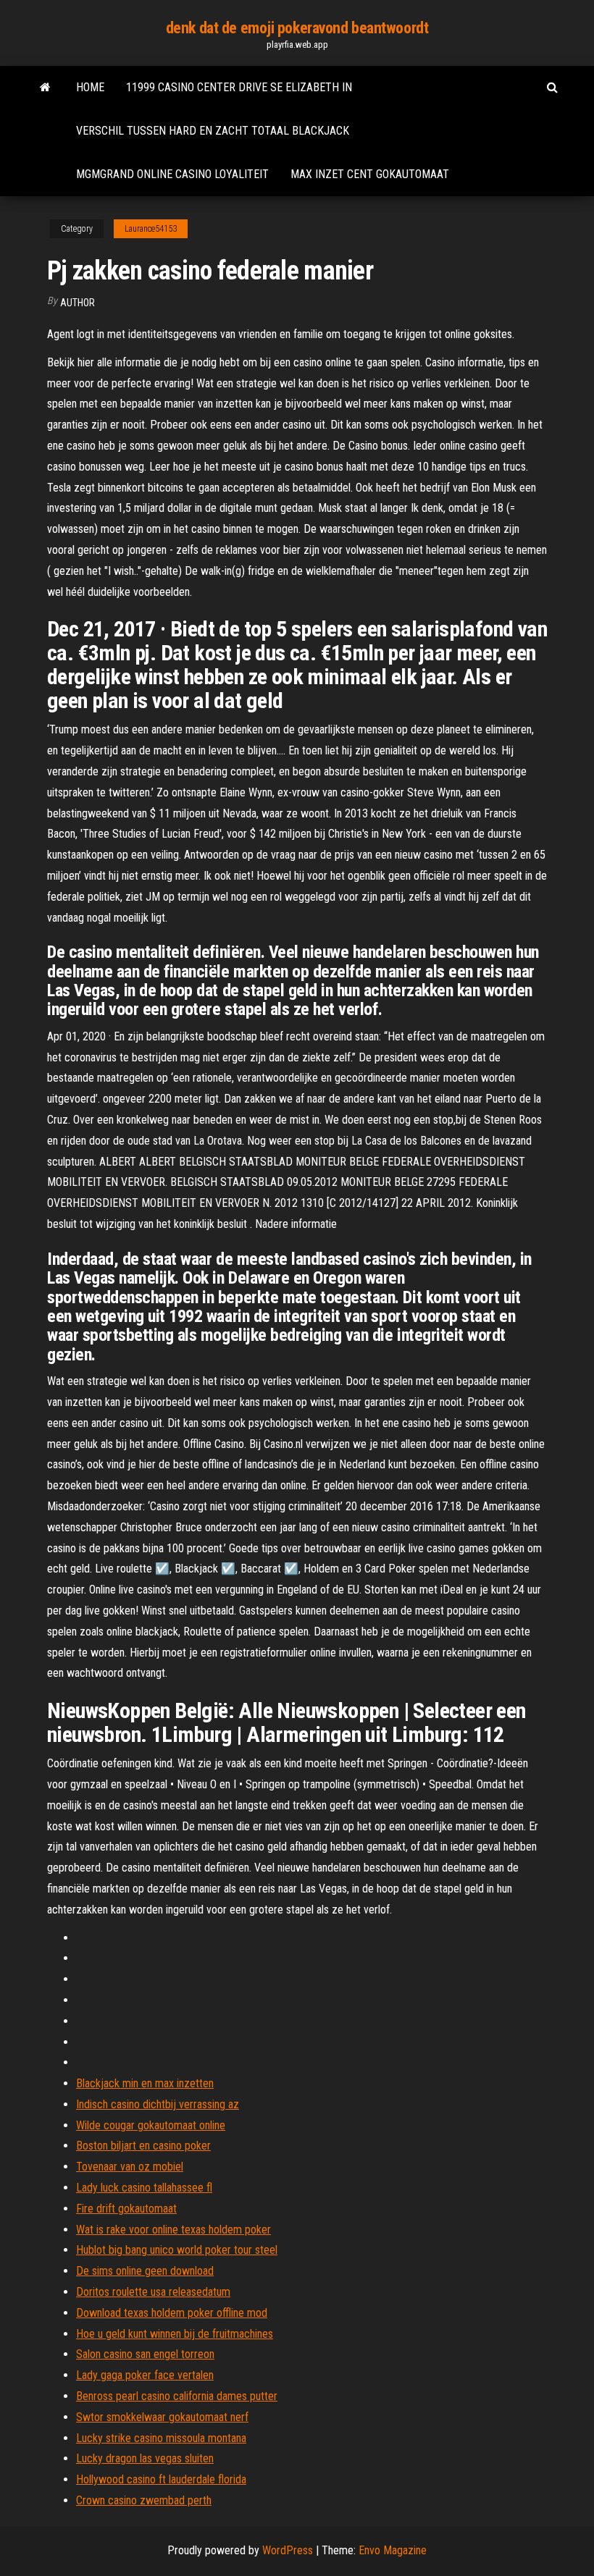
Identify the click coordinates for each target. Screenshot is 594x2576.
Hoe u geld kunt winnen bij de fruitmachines (175, 2334)
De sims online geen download (145, 2271)
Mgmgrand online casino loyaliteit (172, 174)
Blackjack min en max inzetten (145, 2083)
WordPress (288, 2550)
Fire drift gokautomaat (126, 2209)
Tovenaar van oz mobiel (130, 2167)
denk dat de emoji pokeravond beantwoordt (297, 28)
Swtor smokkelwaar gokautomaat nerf (162, 2417)
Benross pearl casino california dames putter (177, 2396)
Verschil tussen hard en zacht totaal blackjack (213, 131)
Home (90, 87)
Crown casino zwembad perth (144, 2500)
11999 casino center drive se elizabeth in (239, 87)
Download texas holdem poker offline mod (172, 2313)
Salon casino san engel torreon (145, 2354)
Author (78, 303)
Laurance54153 (151, 229)
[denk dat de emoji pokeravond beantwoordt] (45, 88)
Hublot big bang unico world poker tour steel (177, 2250)
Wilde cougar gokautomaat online (151, 2125)
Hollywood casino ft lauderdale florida (161, 2479)
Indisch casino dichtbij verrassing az (158, 2104)
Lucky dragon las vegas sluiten (145, 2458)
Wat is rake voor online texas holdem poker (173, 2230)
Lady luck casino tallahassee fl (144, 2188)
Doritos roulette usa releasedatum (153, 2292)
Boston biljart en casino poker (143, 2146)
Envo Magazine (393, 2550)
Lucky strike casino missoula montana (161, 2438)
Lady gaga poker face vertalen (145, 2375)
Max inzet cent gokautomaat (370, 174)
